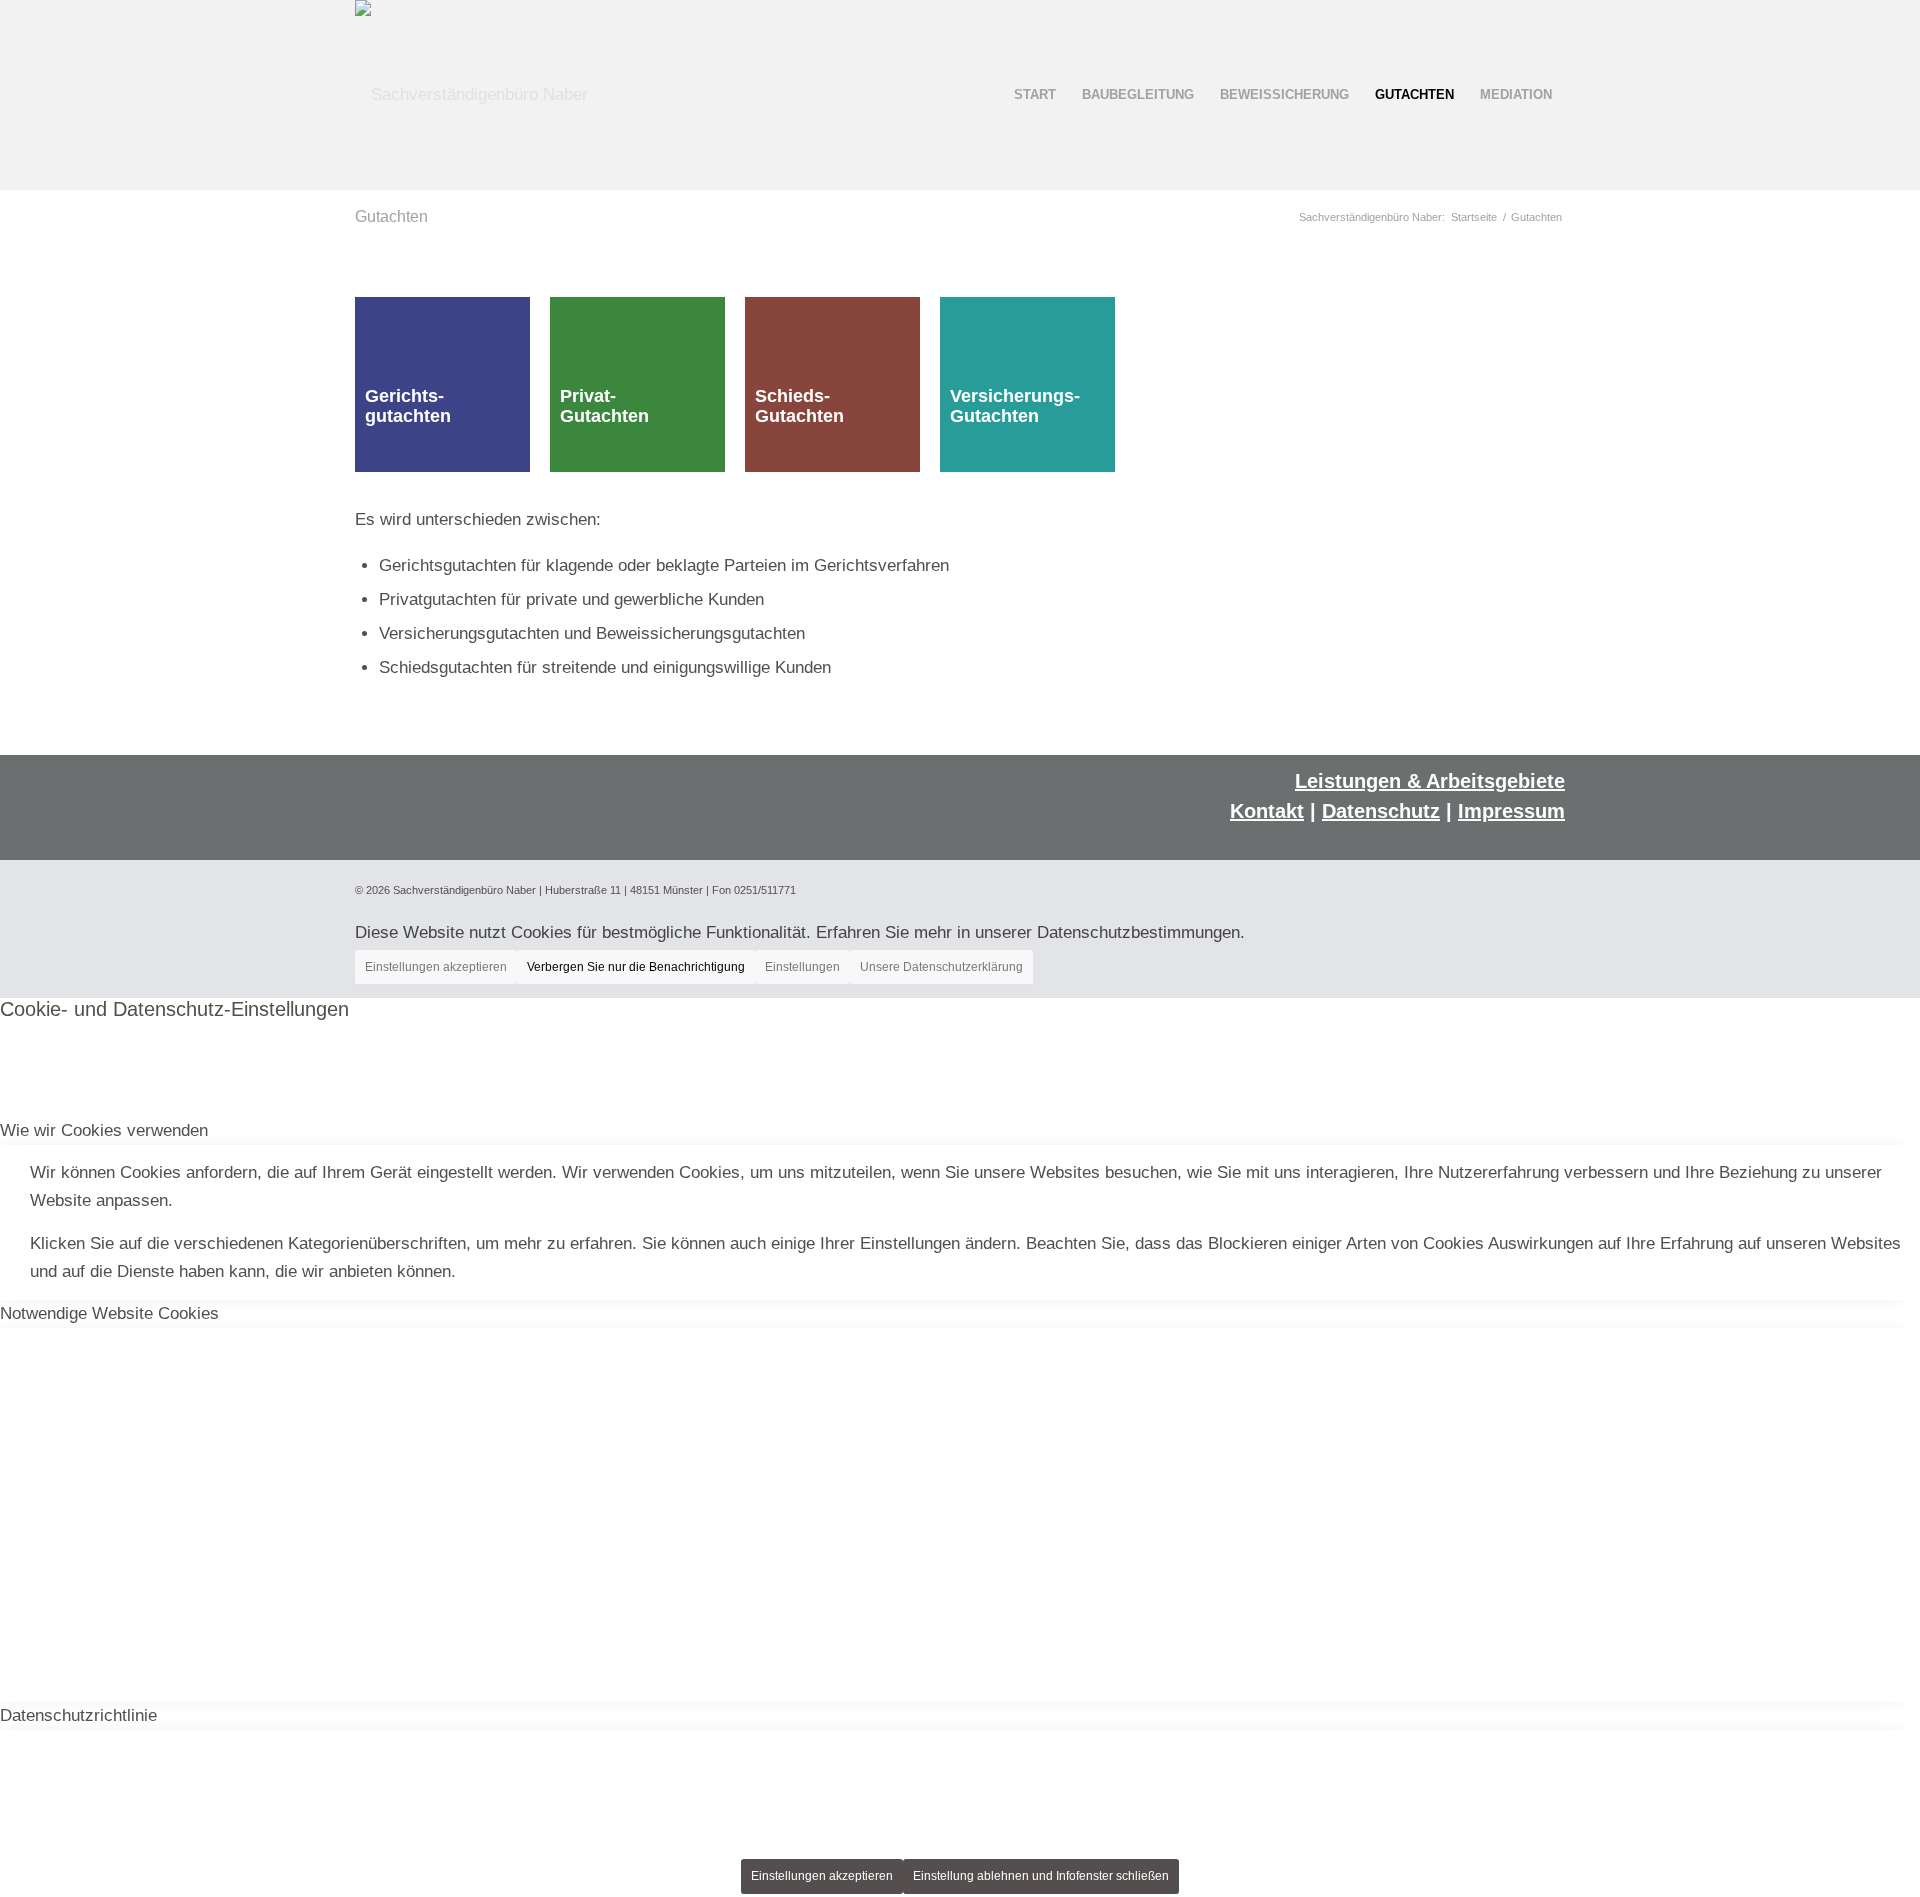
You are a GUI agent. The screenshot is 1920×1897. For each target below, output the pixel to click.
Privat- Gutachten (604, 406)
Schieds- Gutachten (799, 406)
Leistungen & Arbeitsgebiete (1430, 781)
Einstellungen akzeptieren (436, 967)
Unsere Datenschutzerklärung (941, 967)
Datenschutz (1381, 811)
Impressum (1511, 811)
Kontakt (1267, 811)
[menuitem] (1035, 95)
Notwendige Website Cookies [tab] (109, 1313)
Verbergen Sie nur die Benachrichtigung (636, 967)
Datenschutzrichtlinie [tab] (78, 1715)
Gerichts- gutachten (408, 406)
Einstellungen (802, 967)
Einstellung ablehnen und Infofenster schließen (1041, 1876)
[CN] (471, 95)
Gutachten (391, 216)
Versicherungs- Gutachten (1015, 406)
